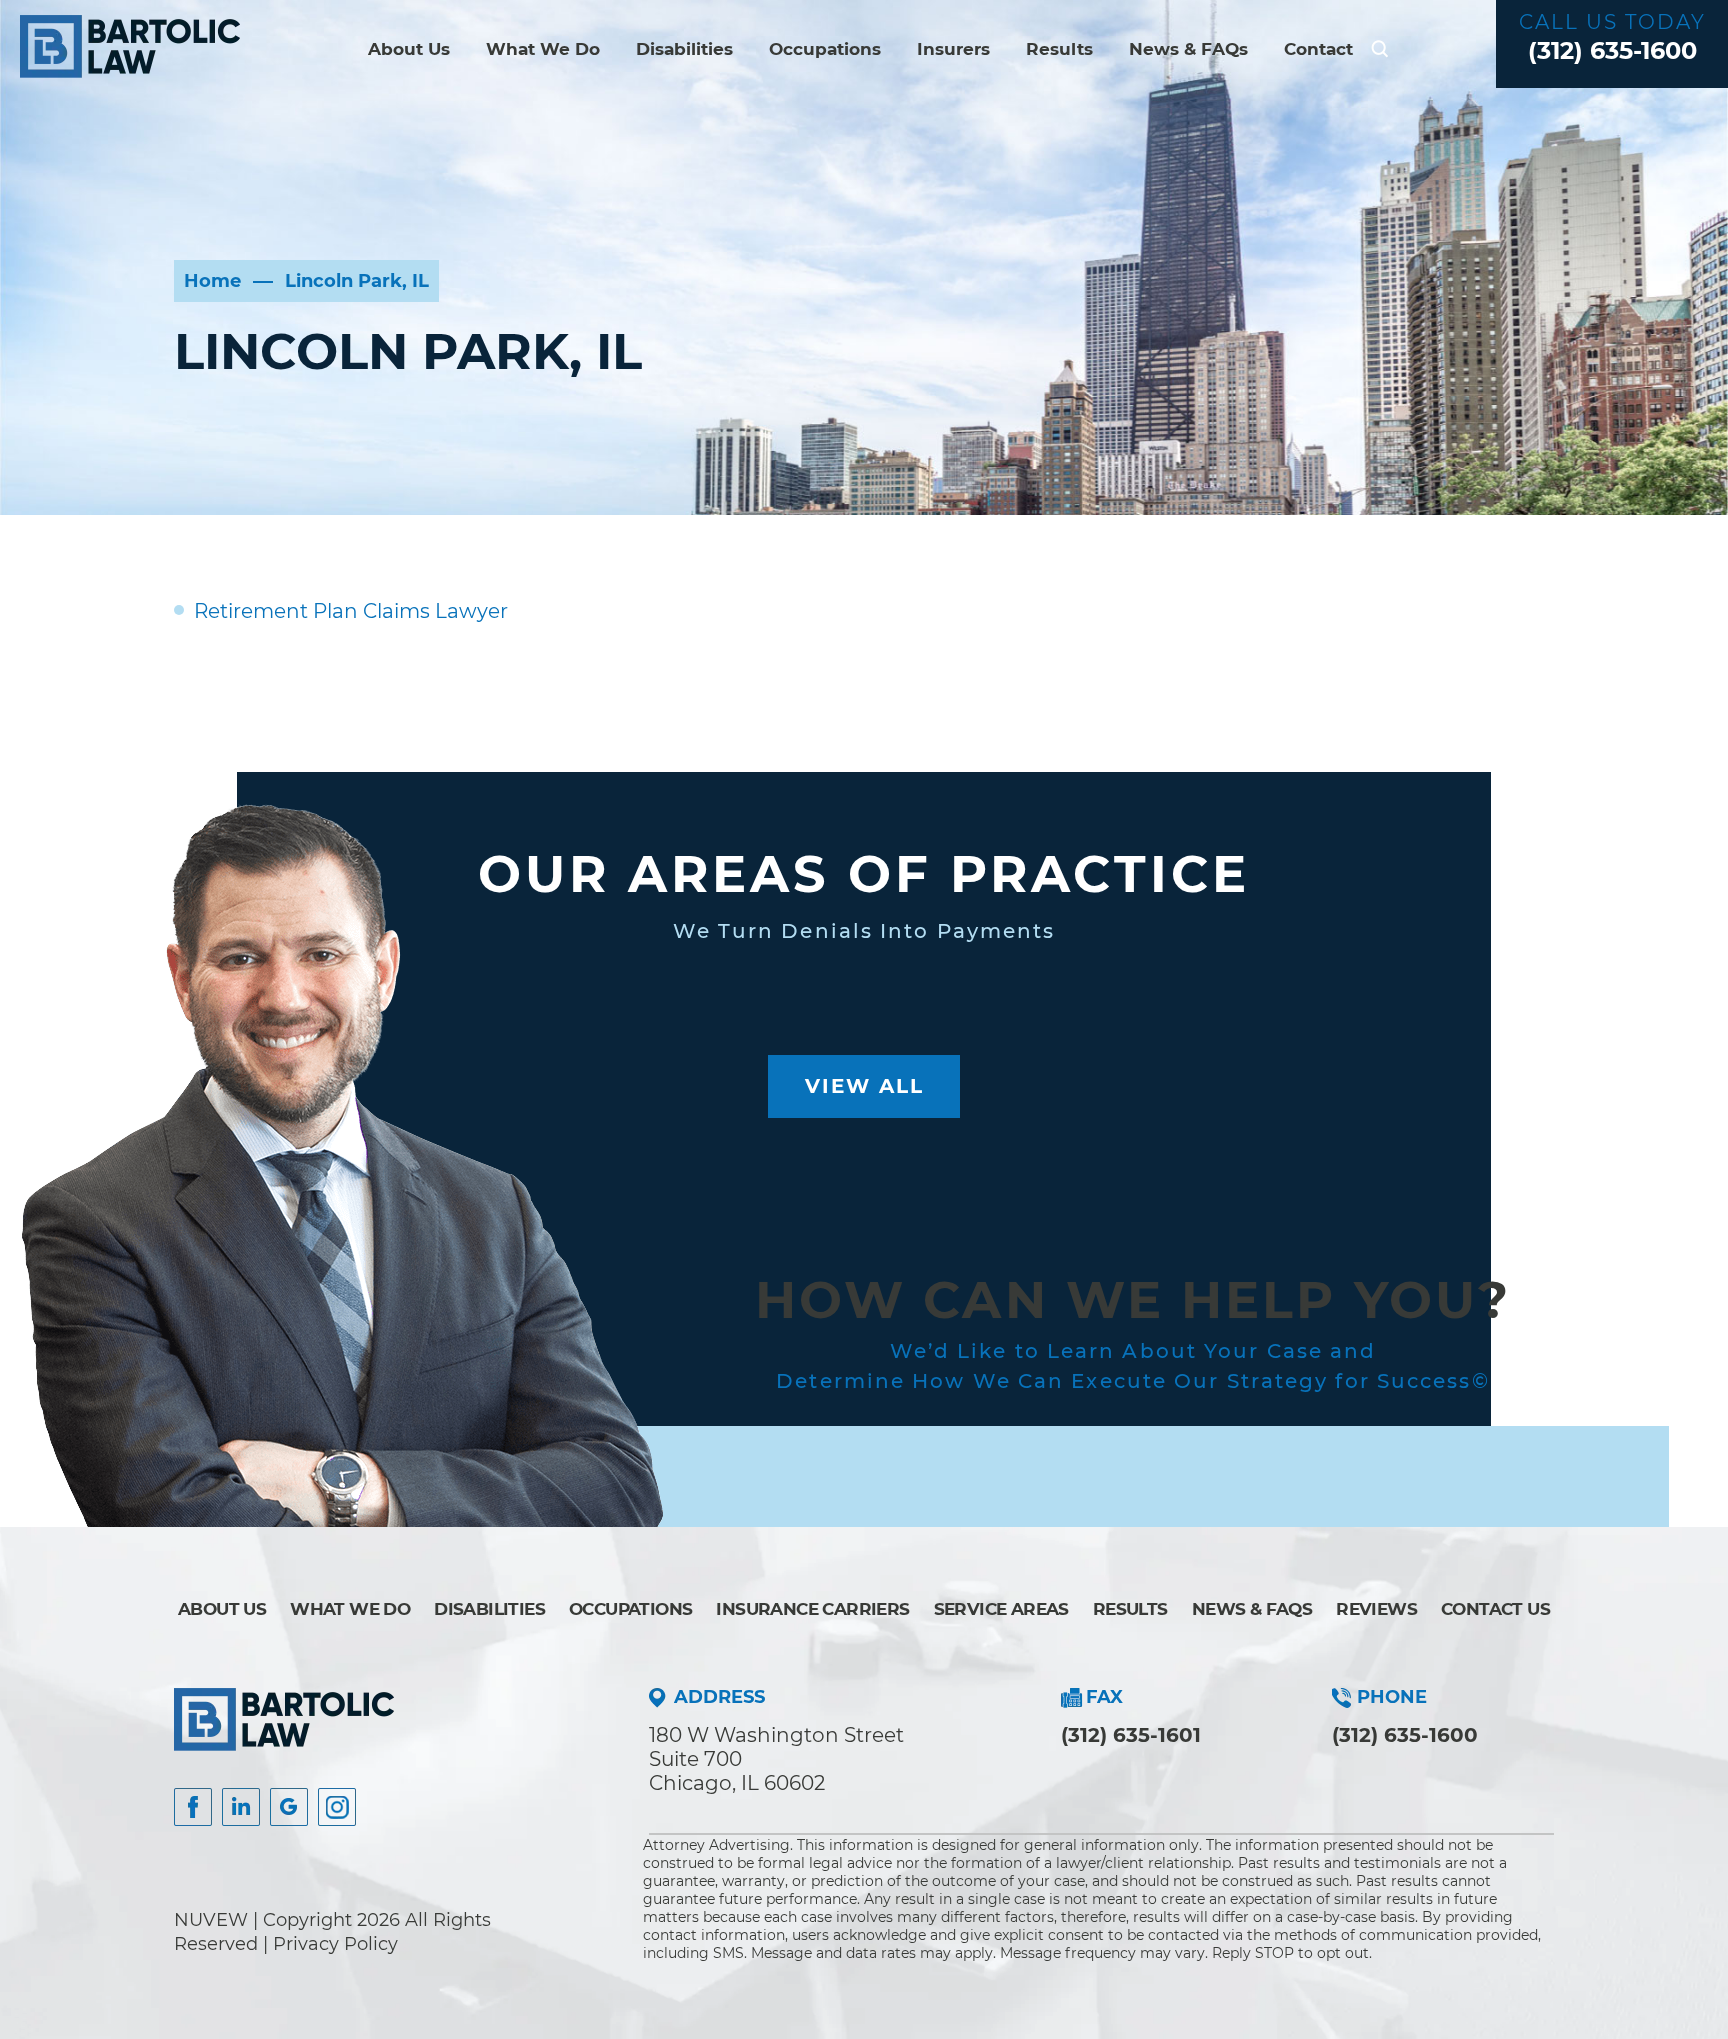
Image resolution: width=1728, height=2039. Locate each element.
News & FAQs (1188, 49)
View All (864, 1086)
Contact (1318, 49)
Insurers (953, 49)
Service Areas (1001, 1609)
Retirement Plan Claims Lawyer (351, 611)
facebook (193, 1807)
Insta (241, 1807)
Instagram (337, 1807)
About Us (409, 49)
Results (1059, 49)
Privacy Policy (335, 1944)
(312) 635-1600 (1612, 50)
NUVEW (211, 1920)
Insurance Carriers (812, 1609)
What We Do (543, 49)
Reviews (1376, 1609)
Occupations (825, 49)
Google (289, 1807)
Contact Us (1495, 1609)
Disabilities (684, 49)
